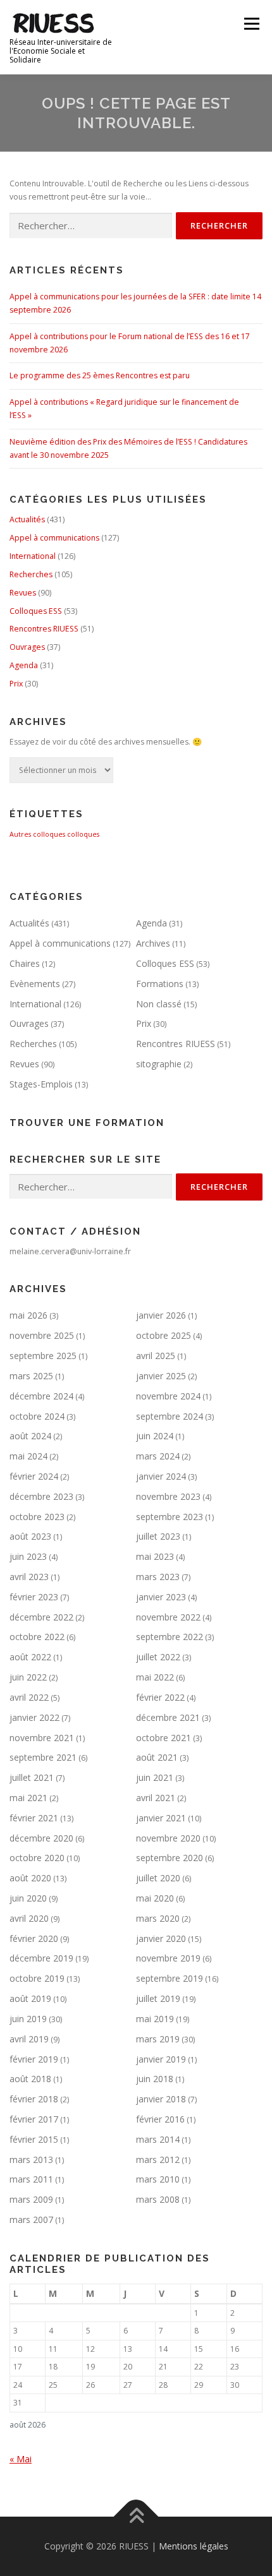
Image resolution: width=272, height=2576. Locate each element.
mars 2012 (158, 2160)
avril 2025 (156, 1356)
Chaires (25, 963)
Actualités (27, 519)
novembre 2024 (168, 1396)
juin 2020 (28, 1898)
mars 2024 (158, 1456)
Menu (251, 24)
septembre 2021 (43, 1757)
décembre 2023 (41, 1496)
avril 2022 (29, 1697)
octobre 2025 (164, 1335)
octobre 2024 (37, 1416)
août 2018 (30, 2079)
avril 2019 (29, 2039)
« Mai (21, 2459)
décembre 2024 (41, 1396)
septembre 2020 (170, 1858)
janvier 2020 (161, 1938)
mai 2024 (28, 1456)
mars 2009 (31, 2199)
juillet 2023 (158, 1536)
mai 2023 (155, 1556)
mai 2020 (155, 1898)
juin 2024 (155, 1436)
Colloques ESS (36, 611)
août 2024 (30, 1436)
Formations (160, 984)
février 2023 (34, 1597)
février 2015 (34, 2139)
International (33, 556)
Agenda (24, 665)
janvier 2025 (161, 1376)
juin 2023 (28, 1556)
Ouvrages (27, 647)
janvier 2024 (161, 1476)
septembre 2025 (43, 1356)
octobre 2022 (37, 1637)
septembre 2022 (170, 1637)
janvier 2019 (161, 2059)
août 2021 (157, 1757)
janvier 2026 (161, 1315)
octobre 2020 (37, 1858)
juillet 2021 (32, 1777)
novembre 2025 (42, 1335)
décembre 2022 (41, 1617)
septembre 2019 (170, 1978)
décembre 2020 (41, 1838)
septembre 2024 (170, 1416)
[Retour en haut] (136, 2517)
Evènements (35, 984)
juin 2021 (155, 1777)
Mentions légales (194, 2546)
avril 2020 (29, 1918)
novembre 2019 (168, 1958)
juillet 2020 (158, 1878)
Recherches (31, 574)
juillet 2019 (158, 1998)
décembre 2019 (41, 1958)
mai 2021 (28, 1798)
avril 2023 (29, 1577)
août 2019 (30, 1998)
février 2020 (34, 1938)
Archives (153, 943)
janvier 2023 (161, 1597)
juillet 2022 (158, 1657)
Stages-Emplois (41, 1084)
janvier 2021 (161, 1818)
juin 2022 (28, 1677)
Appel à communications (54, 538)
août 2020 (30, 1878)
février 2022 (160, 1697)
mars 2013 (31, 2160)
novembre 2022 (168, 1617)
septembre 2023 (170, 1517)
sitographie (159, 1064)
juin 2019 (28, 2019)
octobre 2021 (164, 1738)
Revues (23, 593)
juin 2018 (155, 2079)
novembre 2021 (42, 1738)
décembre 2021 (168, 1717)
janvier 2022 (34, 1717)
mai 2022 (155, 1677)
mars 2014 (158, 2139)
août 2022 (30, 1657)
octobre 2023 (37, 1517)
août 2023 (30, 1536)
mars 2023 (158, 1577)
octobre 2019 (37, 1978)
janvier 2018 (161, 2099)
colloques (83, 834)
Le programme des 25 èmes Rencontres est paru (100, 375)
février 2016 (160, 2119)
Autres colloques (37, 834)
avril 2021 (156, 1798)
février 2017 (34, 2119)
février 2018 (34, 2099)
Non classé (159, 1004)
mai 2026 (28, 1315)
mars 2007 (31, 2220)
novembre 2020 (168, 1838)
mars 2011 (31, 2179)
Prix (16, 684)
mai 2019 (155, 2019)
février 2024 (34, 1476)
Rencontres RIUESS (44, 629)
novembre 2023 (168, 1496)
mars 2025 (31, 1376)
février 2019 (34, 2059)
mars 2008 (158, 2199)
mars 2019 (158, 2039)
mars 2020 (158, 1918)
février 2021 (34, 1818)
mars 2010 (158, 2179)
